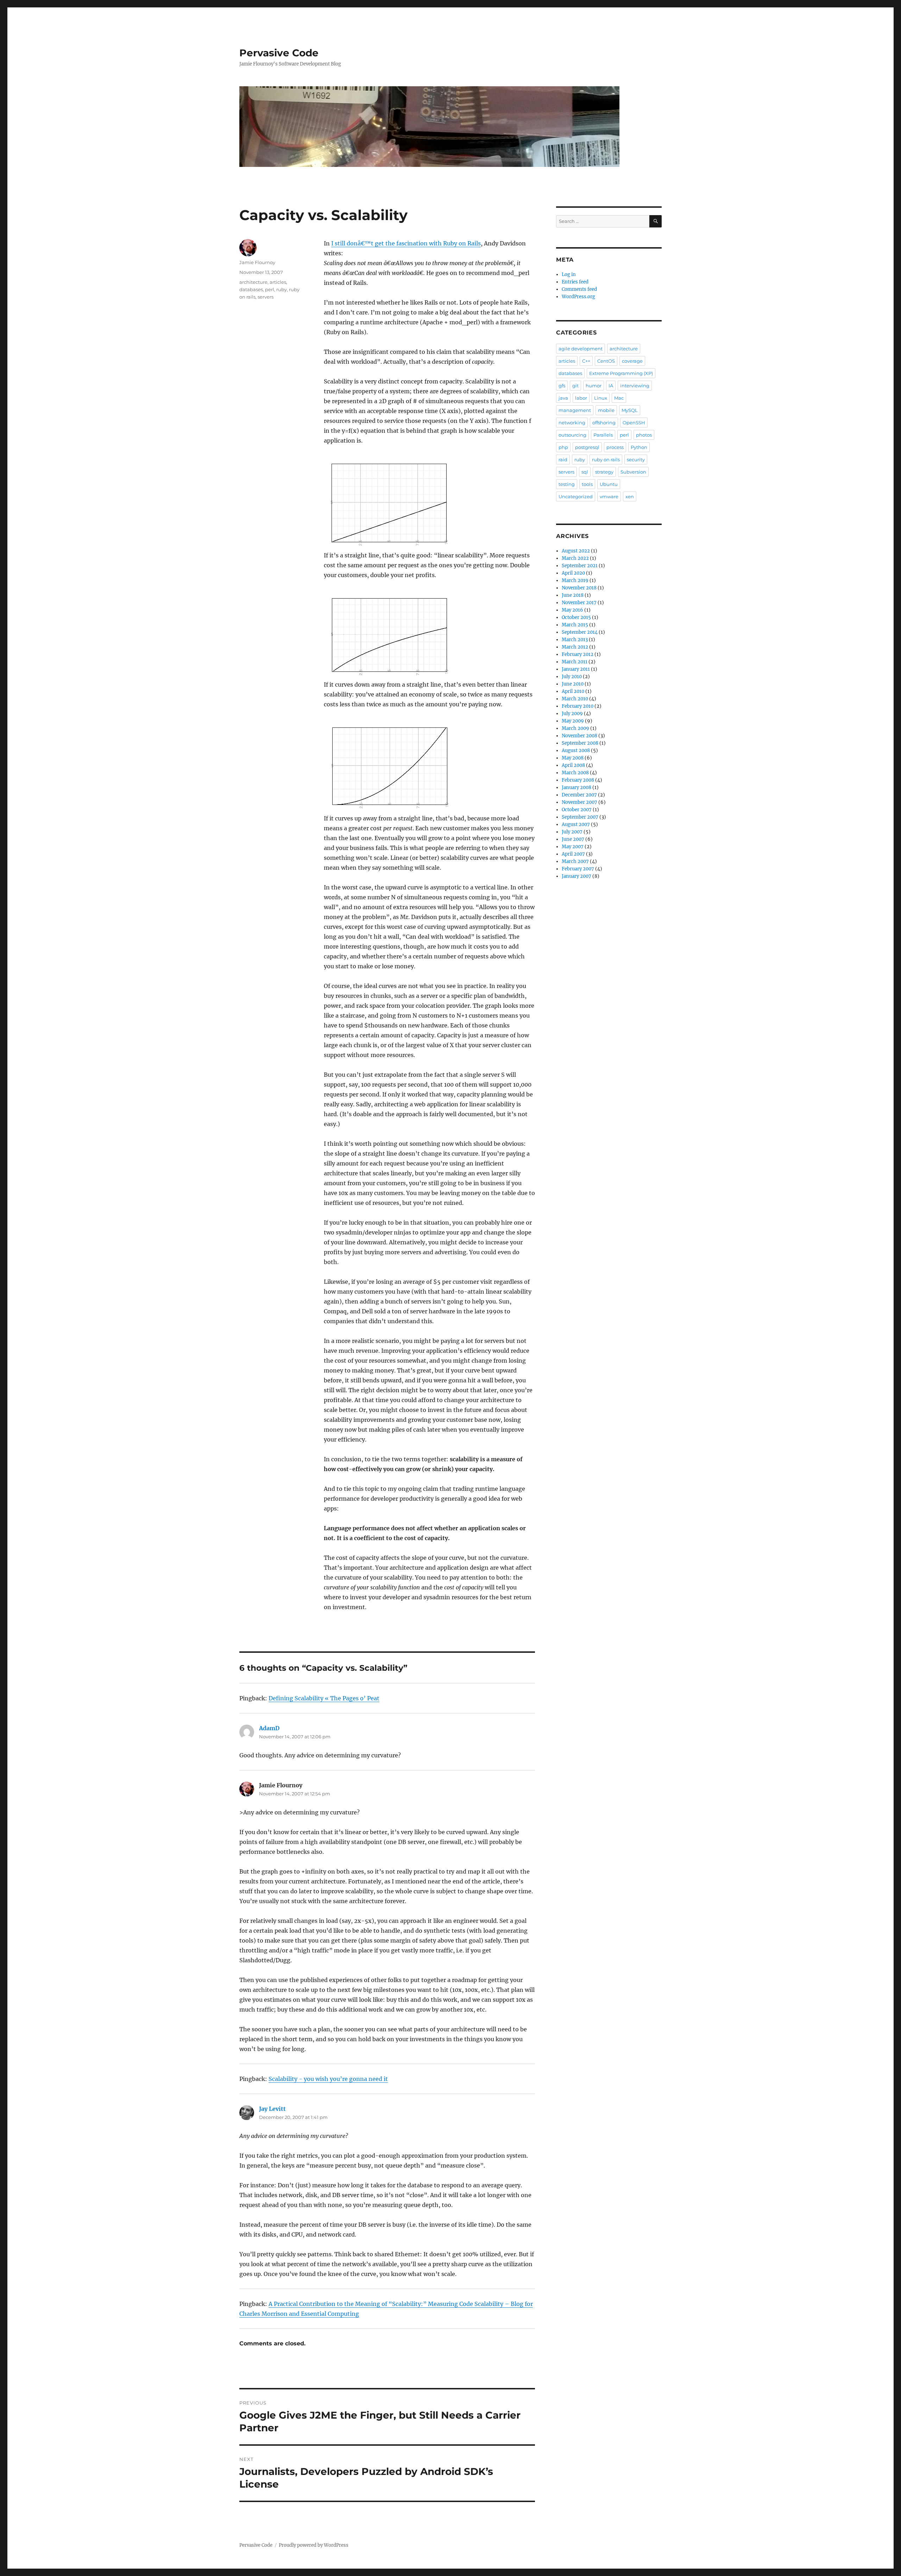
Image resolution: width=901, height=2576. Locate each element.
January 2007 (576, 876)
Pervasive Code (279, 53)
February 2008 (578, 780)
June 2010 (573, 684)
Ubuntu (609, 484)
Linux (601, 398)
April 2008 (573, 765)
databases (251, 289)
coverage (632, 361)
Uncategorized (576, 496)
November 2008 (579, 736)
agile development (581, 349)
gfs (562, 386)
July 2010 (572, 677)
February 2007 (578, 869)
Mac (619, 398)
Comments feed (579, 289)
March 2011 (575, 662)
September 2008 (580, 743)
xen (630, 496)
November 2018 (579, 588)
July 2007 (572, 832)
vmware (609, 496)
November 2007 (579, 802)
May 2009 (573, 721)
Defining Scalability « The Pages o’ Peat (324, 1698)
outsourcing (572, 435)
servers (266, 297)
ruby (282, 289)
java (563, 398)
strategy (604, 472)
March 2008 (575, 773)
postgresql (587, 447)
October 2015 (576, 617)
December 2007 (579, 795)
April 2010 (573, 691)
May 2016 (572, 610)
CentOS (606, 361)
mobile (606, 410)
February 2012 (578, 654)
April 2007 (573, 854)
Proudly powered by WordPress (314, 2545)
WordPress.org (578, 297)
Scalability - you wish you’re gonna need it (328, 2079)
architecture (253, 282)
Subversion (633, 472)
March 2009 (575, 728)
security (636, 459)
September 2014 (580, 632)
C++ (586, 361)
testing (567, 484)
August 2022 (576, 551)
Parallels (603, 435)
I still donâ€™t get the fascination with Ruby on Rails (406, 243)
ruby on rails (606, 459)
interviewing (635, 386)
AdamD (269, 1728)
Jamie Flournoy (257, 262)
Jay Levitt (272, 2109)
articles (278, 282)
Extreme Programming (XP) (621, 373)
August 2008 (576, 751)
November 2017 (579, 603)
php (563, 447)
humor (594, 386)
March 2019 (575, 580)
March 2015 (575, 625)
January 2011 (576, 669)
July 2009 (572, 714)
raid (563, 459)
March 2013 (575, 640)
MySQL (630, 410)
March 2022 (575, 558)
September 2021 (580, 566)
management (575, 410)
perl (270, 289)
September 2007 (580, 817)
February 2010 (578, 706)
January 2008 (576, 787)
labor (581, 398)
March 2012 (575, 647)
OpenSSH (634, 423)
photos (644, 435)
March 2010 (575, 699)
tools (587, 484)
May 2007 (573, 847)
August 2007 (576, 824)
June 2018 (573, 595)
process (615, 447)
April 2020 (573, 573)
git (575, 386)
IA (611, 386)
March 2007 (575, 861)
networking (572, 423)
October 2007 (577, 810)
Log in (569, 274)
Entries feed (575, 282)
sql (585, 472)
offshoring (604, 423)
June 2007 (573, 839)
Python (639, 447)
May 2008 (573, 758)
